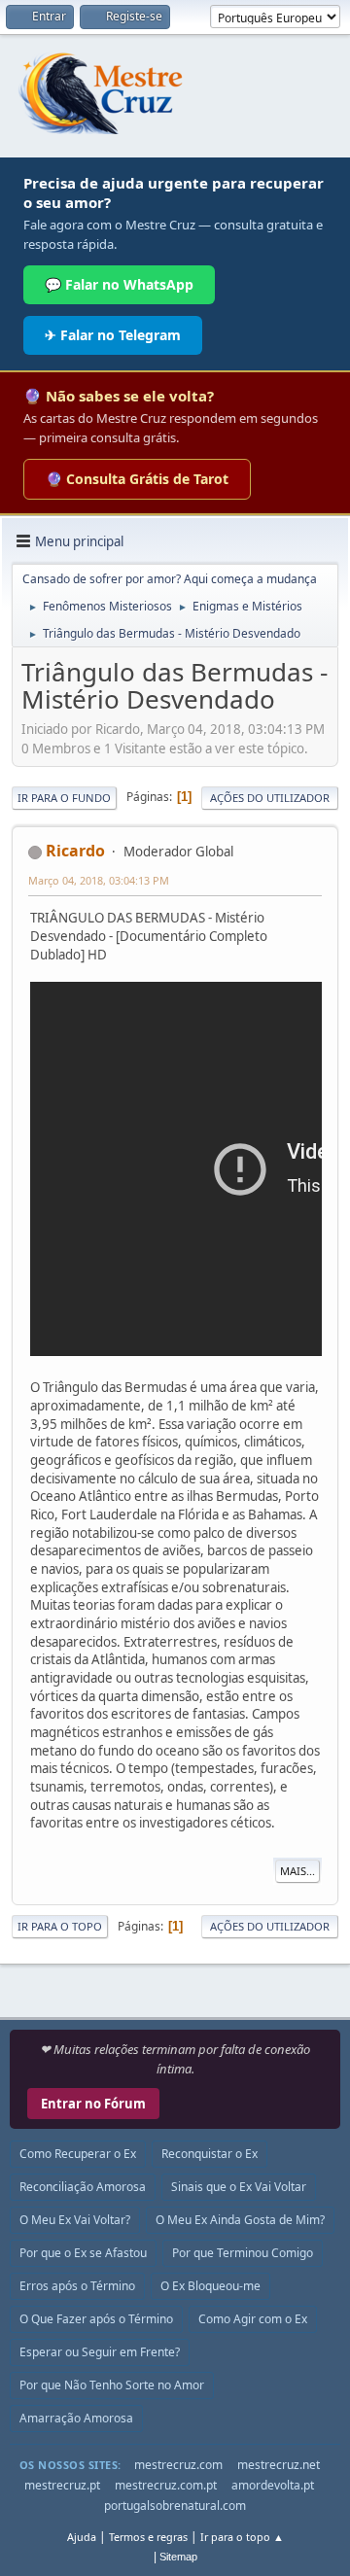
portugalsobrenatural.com (175, 2506)
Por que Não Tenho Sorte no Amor (112, 2385)
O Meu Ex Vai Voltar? (75, 2220)
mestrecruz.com (178, 2465)
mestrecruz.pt (62, 2485)
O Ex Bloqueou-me (210, 2286)
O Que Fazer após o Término (96, 2319)
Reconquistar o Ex (210, 2154)
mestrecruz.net (279, 2465)
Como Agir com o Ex (253, 2319)
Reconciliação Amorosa (83, 2187)
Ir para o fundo (64, 798)
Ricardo (75, 851)
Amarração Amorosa (76, 2418)
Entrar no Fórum (93, 2104)
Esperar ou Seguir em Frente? (100, 2352)
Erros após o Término (77, 2286)
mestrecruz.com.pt (166, 2485)
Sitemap (178, 2557)
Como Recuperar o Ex (78, 2154)
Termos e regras (148, 2537)
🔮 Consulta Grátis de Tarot (137, 479)
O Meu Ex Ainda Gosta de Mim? (240, 2220)
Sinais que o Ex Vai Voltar (239, 2187)
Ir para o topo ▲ (242, 2537)
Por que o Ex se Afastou (83, 2253)
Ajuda (82, 2537)
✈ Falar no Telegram (113, 335)
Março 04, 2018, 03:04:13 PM (99, 880)
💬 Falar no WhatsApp (119, 284)
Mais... (297, 1871)
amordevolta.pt (273, 2485)
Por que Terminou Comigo (243, 2253)
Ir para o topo (60, 1926)
